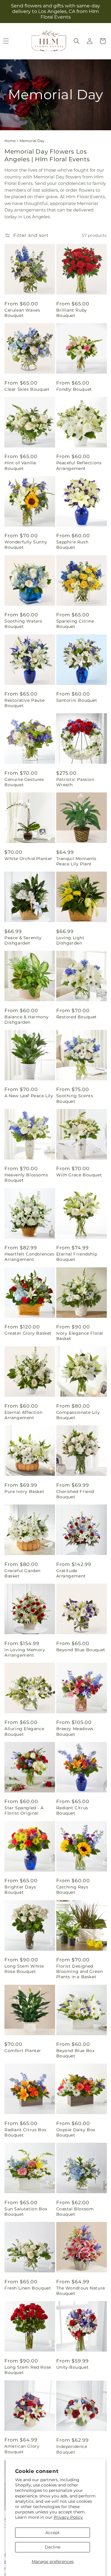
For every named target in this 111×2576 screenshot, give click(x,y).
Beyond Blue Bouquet (81, 1650)
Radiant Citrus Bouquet (72, 1810)
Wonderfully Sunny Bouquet (26, 545)
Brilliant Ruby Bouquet (72, 313)
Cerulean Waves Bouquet (22, 313)
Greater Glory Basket (28, 1333)
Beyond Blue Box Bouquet (75, 2053)
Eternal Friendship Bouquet (77, 1257)
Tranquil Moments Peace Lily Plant (77, 861)
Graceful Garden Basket (22, 1573)
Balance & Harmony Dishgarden (26, 1020)
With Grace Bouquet (79, 1175)
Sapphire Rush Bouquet (72, 545)
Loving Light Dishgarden (70, 940)
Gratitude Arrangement (71, 1573)
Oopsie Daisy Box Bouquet (76, 2132)
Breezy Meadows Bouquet (75, 1731)
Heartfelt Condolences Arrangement (29, 1257)
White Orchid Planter (28, 859)
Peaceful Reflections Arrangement (79, 465)
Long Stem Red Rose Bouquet (28, 2370)
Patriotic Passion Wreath (75, 782)
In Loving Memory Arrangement (25, 1652)
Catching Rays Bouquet (72, 1890)
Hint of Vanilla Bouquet (20, 465)
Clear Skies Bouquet (27, 389)
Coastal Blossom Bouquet (75, 2212)
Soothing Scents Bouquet (75, 1098)
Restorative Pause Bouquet (24, 703)
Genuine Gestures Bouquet (24, 782)
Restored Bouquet (77, 1017)
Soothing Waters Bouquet (23, 624)
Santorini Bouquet (77, 700)
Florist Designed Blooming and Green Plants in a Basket (80, 1971)
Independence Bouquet (72, 2449)
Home (10, 141)
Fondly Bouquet (74, 389)
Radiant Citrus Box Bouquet (25, 2132)
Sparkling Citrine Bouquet (75, 624)
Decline (53, 2547)
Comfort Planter (23, 2051)
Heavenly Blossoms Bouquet (26, 1178)
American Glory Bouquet (22, 2449)
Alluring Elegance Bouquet (24, 1731)
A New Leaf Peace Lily (29, 1096)
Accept (53, 2533)
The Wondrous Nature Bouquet (81, 2291)
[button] (77, 41)
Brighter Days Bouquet (20, 1890)
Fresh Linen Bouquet (28, 2288)
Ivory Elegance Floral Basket (80, 1336)
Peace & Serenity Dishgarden (23, 940)
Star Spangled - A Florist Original (24, 1810)
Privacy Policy (68, 2517)
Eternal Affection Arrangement (23, 1415)
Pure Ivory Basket (24, 1491)
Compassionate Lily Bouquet (78, 1415)
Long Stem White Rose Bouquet (24, 1969)
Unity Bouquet (73, 2367)
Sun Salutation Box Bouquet (26, 2212)
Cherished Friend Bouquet (75, 1494)
